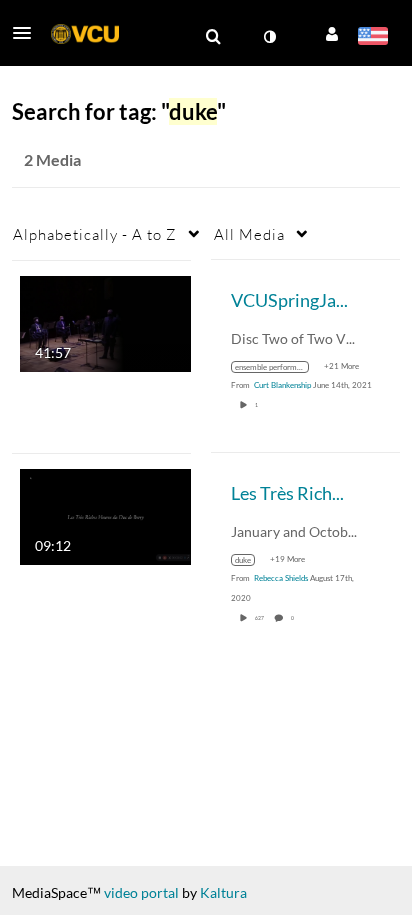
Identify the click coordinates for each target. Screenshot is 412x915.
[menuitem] (213, 37)
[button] (28, 33)
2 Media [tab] (52, 159)
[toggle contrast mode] (269, 37)
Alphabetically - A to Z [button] (95, 234)
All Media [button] (249, 234)
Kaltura (223, 892)
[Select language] (372, 38)
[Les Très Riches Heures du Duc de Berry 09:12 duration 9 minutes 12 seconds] (105, 514)
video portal (141, 892)
